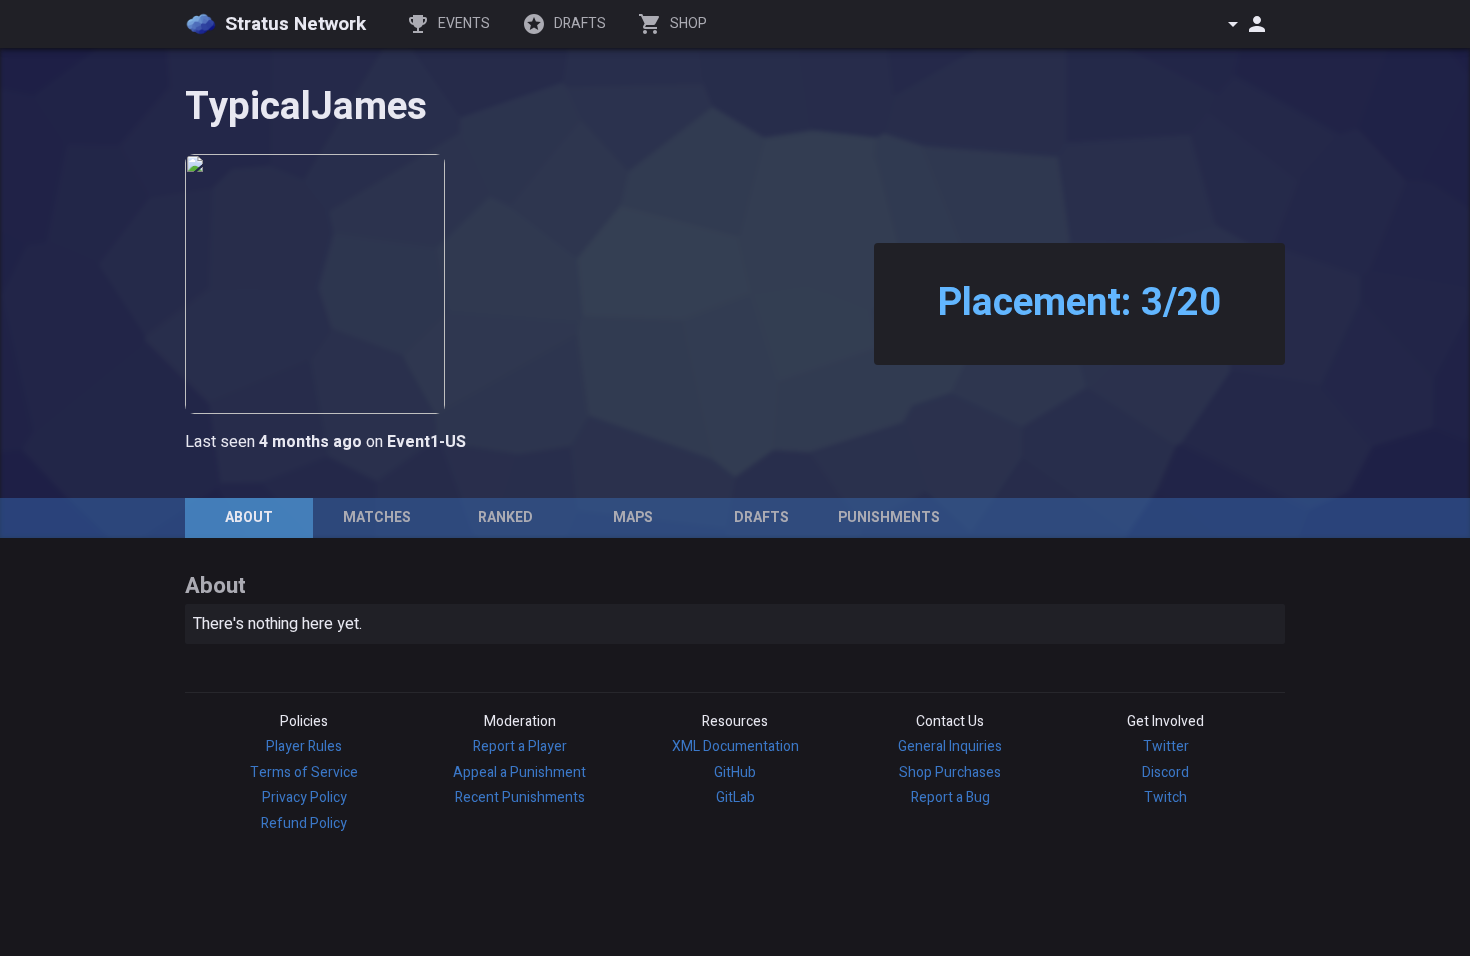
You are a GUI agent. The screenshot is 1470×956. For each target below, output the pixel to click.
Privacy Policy (304, 797)
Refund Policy (304, 823)
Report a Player (520, 746)
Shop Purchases (950, 772)
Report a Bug (950, 797)
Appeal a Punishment (519, 772)
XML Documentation (735, 746)
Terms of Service (304, 772)
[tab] (249, 518)
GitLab (735, 797)
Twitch (1165, 797)
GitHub (735, 772)
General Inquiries (950, 746)
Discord (1165, 772)
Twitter (1166, 746)
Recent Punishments (520, 797)
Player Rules (304, 746)
